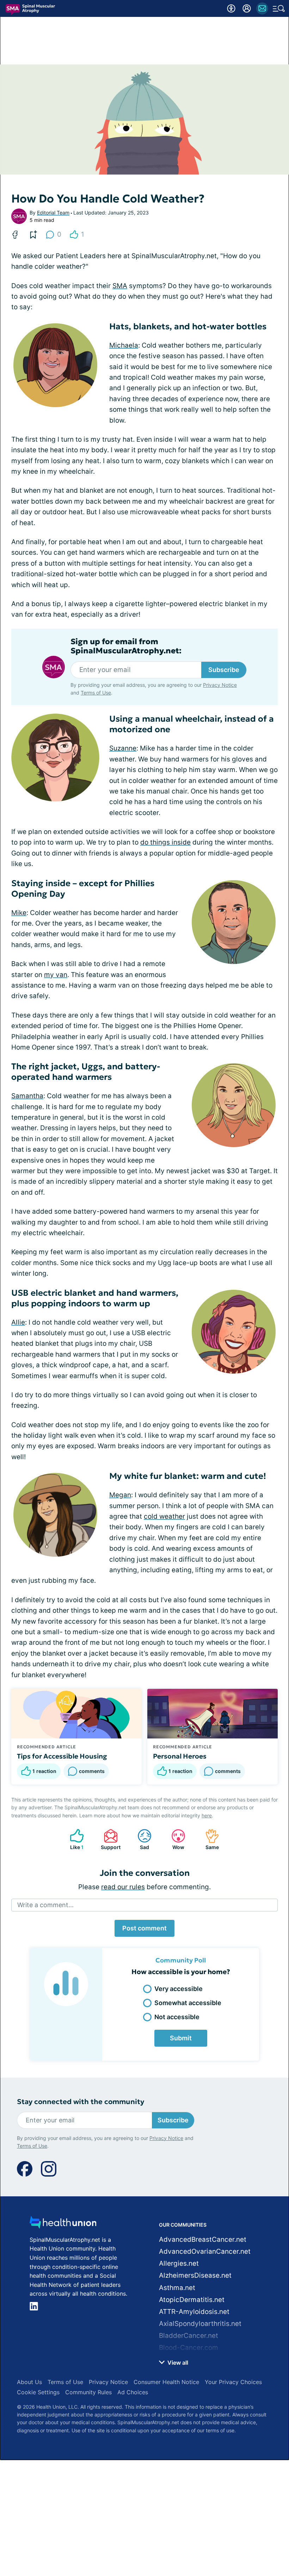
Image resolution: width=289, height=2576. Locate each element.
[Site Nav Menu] (279, 8)
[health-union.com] (63, 2224)
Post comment (144, 1928)
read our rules (123, 1887)
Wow (174, 1839)
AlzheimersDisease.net (195, 2275)
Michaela (124, 345)
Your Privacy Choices (233, 2382)
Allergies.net (179, 2263)
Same (208, 1839)
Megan (120, 1495)
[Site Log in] (247, 8)
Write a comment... (45, 1905)
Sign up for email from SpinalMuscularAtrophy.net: (126, 646)
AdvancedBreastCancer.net (203, 2239)
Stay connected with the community (81, 2102)
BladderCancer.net (189, 2336)
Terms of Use (96, 693)
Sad (140, 1839)
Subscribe (224, 670)
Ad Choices (133, 2392)
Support (109, 1839)
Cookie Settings (38, 2392)
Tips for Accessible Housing (62, 1756)
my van (56, 975)
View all (177, 2363)
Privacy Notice (220, 685)
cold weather (164, 1516)
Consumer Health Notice (166, 2382)
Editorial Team (53, 213)
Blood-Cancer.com (189, 2348)
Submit (181, 2038)
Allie (18, 1322)
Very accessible (179, 1989)
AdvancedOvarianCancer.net (205, 2251)
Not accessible (177, 2017)
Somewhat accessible (188, 2003)
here (207, 1815)
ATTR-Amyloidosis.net (194, 2312)
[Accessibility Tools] (231, 8)
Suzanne (123, 748)
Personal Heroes (180, 1756)
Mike (19, 913)
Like (73, 1839)
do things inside (165, 842)
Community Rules (88, 2392)
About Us (29, 2382)
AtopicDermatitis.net (192, 2300)
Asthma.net (177, 2288)
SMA (120, 286)
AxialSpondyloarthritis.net (200, 2324)
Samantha (27, 1096)
